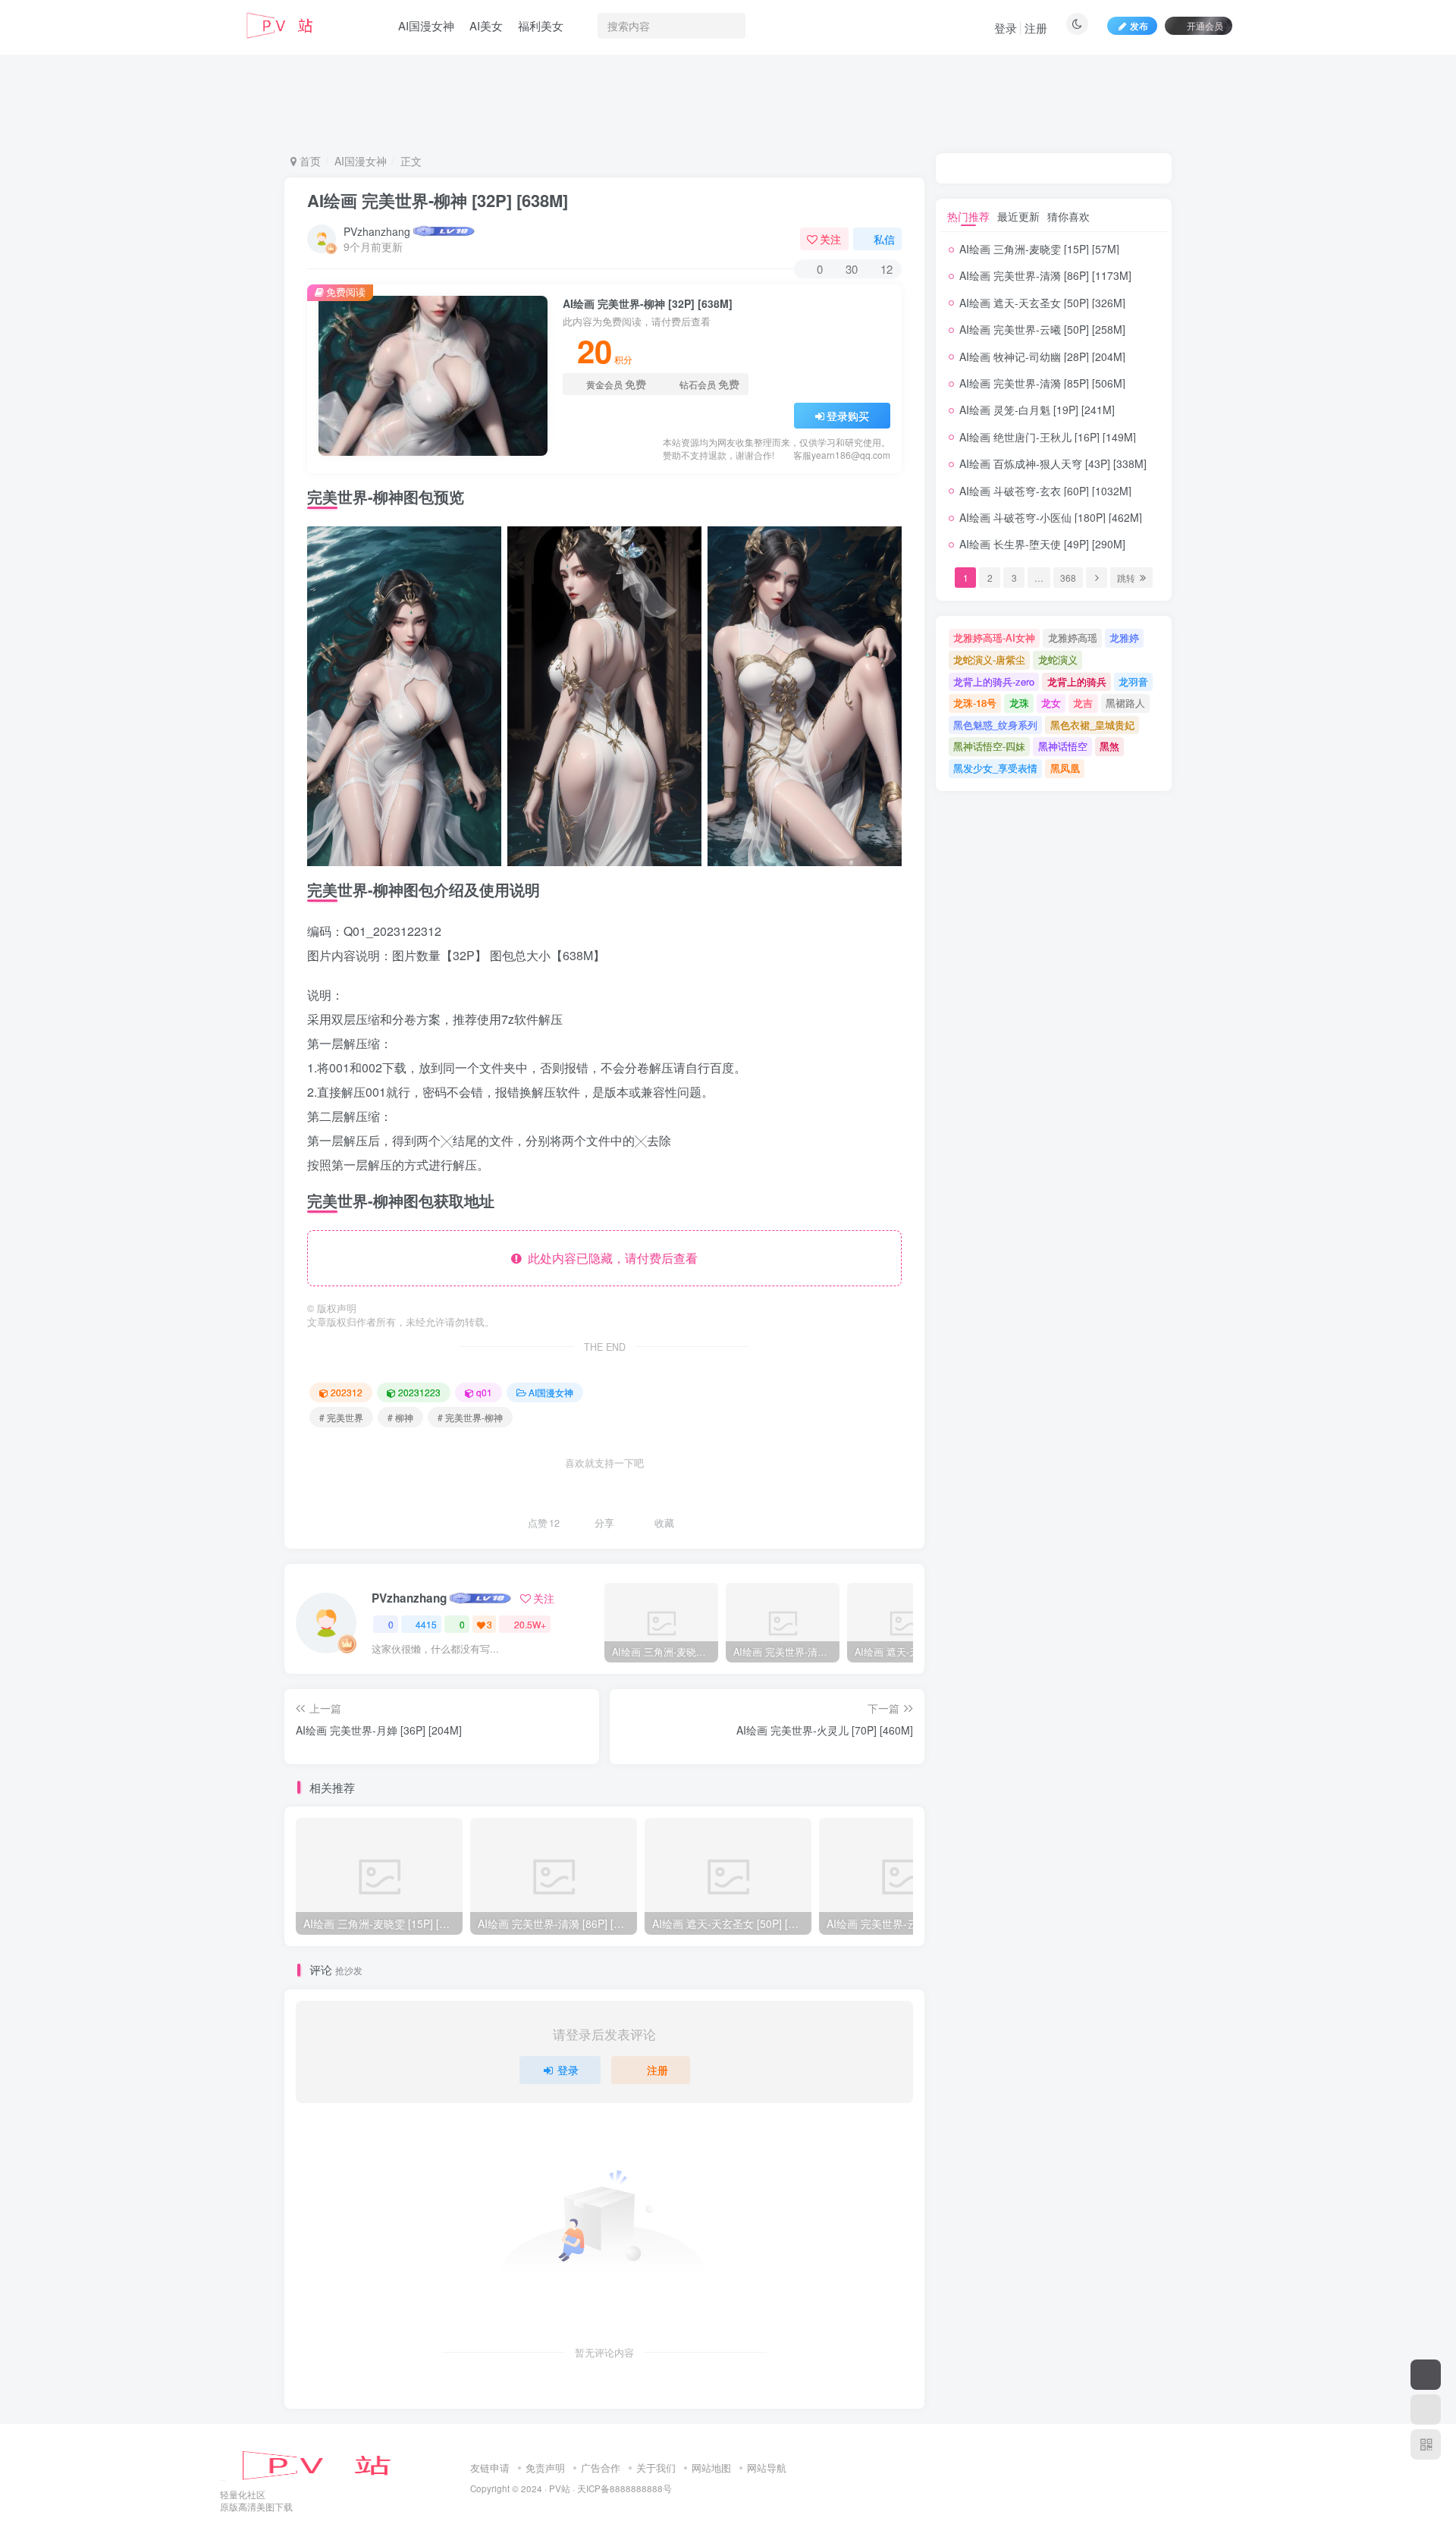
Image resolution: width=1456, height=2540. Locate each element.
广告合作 (601, 2468)
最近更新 (1018, 216)
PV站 (560, 2488)
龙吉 (1083, 703)
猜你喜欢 (1068, 216)
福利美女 (541, 25)
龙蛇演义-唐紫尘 (989, 659)
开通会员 (1205, 25)
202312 (347, 1392)
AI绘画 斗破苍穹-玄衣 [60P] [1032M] (1045, 491)
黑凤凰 (1065, 768)
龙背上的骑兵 (1077, 681)
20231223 (419, 1392)
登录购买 (848, 416)
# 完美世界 (341, 1417)
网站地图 (711, 2468)
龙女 (1051, 703)
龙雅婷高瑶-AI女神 (994, 637)
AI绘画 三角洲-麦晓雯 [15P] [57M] (1039, 249)
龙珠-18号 (975, 703)
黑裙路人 (1125, 703)
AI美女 (486, 25)
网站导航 (767, 2468)
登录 (1006, 28)
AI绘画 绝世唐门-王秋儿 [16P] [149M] (1048, 437)
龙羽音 (1133, 681)
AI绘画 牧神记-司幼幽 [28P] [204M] (1042, 356)
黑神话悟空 (1063, 746)
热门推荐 (968, 216)
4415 (426, 1624)
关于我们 (656, 2468)
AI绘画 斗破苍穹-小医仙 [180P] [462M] (1051, 517)
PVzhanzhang (377, 231)
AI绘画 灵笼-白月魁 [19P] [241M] (1037, 410)
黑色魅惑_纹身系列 (995, 725)
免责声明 (545, 2468)
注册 (1036, 28)
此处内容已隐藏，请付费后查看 (610, 1258)
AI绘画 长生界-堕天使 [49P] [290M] (1042, 544)
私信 (884, 239)
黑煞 (1109, 746)
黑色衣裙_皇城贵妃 (1092, 725)
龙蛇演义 (1058, 659)
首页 (309, 161)
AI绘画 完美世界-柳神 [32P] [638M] (438, 200)
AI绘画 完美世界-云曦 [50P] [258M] (1042, 329)
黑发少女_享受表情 (995, 768)
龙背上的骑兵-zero (994, 681)
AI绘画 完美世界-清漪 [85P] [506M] (1042, 383)
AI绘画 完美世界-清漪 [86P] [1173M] (1045, 275)
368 (1068, 578)
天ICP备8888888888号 (624, 2488)
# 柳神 (400, 1417)
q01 (484, 1392)
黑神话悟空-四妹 (989, 746)
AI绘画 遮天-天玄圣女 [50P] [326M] (1042, 303)
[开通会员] (1426, 2375)
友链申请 (490, 2468)
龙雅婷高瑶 (1073, 637)
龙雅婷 (1124, 637)
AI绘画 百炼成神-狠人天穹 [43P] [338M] (1053, 463)
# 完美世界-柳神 (470, 1417)
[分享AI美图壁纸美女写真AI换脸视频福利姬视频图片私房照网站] (330, 2464)
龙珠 (1019, 703)
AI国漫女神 (426, 25)
